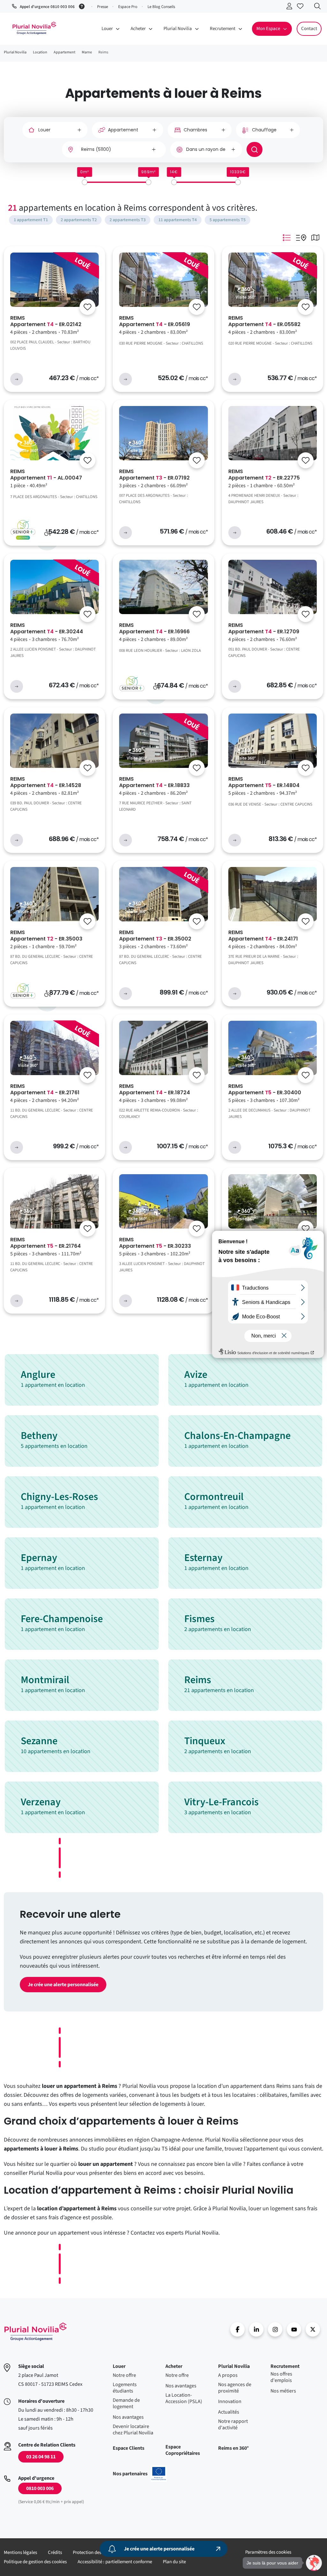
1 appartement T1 (31, 220)
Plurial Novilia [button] (178, 29)
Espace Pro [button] (128, 7)
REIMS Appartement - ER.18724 (155, 1089)
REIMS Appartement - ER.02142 (46, 321)
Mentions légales (20, 2553)
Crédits (55, 2553)
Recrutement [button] (223, 29)
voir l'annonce (17, 379)
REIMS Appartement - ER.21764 (46, 1243)
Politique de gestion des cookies (35, 2562)
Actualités (229, 2412)
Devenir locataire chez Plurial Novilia (133, 2430)
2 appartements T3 (128, 220)
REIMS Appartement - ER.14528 (46, 782)
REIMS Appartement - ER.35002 (155, 936)
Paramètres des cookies (268, 2552)
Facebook (237, 2329)
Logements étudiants (125, 2388)
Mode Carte (315, 238)
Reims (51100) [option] (96, 149)
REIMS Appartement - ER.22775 (264, 475)
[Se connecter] (87, 307)
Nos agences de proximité (235, 2388)
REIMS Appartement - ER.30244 (47, 628)
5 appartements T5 (228, 220)
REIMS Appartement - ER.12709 (264, 628)
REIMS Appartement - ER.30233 (155, 1243)
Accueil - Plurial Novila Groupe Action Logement (35, 2332)
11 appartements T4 (178, 220)
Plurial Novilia (234, 2366)
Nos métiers (283, 2391)
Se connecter (291, 7)
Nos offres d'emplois (281, 2377)
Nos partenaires (140, 2474)
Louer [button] (107, 29)
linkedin (256, 2329)
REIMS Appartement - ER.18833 (154, 782)
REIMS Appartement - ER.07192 (154, 475)
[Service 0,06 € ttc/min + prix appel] (83, 6)
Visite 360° (246, 297)
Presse (103, 7)
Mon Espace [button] (268, 29)
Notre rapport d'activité (233, 2424)
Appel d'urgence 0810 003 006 (47, 7)
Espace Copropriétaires (183, 2450)
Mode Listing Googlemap (301, 238)
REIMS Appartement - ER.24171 (263, 936)
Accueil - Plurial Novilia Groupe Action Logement (34, 28)
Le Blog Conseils (161, 7)
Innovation (230, 2401)
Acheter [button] (138, 29)
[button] (314, 2563)
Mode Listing (286, 238)
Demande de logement (126, 2403)
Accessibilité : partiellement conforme (115, 2562)
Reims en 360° (233, 2448)
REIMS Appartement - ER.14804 (264, 782)
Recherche (319, 7)
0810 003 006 (40, 2488)
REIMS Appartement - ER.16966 (154, 628)
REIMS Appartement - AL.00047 (46, 475)
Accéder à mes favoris (302, 7)
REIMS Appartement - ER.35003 (46, 936)
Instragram (275, 2329)
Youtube (294, 2329)
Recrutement (285, 2366)
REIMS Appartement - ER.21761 (45, 1089)
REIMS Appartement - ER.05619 (155, 321)
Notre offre (124, 2375)
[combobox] (114, 149)
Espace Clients (129, 2448)
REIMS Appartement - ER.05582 (264, 321)
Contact (309, 29)
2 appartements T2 (79, 220)
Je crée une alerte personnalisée (63, 1985)
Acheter (174, 2366)
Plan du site (174, 2562)
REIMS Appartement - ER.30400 (265, 1089)
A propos (228, 2375)
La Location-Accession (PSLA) (184, 2398)
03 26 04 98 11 (41, 2457)
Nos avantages (128, 2417)
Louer (119, 2366)
